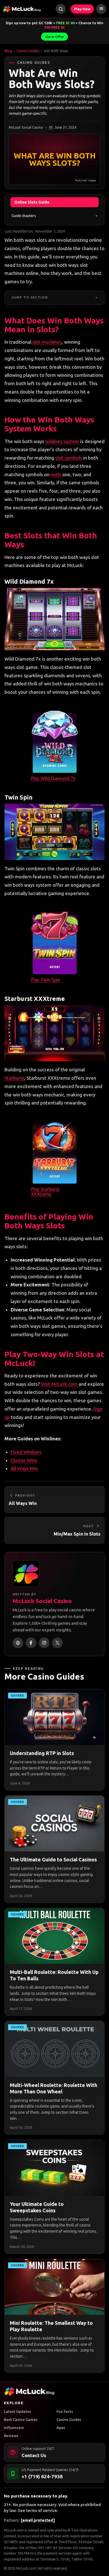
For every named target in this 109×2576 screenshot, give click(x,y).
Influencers (14, 2428)
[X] (57, 1643)
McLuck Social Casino (42, 1601)
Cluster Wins (24, 1460)
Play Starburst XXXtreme (45, 1192)
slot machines (47, 342)
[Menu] (101, 9)
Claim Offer (54, 37)
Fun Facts (65, 2411)
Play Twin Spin (46, 980)
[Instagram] (44, 1643)
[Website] (18, 1643)
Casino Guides (28, 51)
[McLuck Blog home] (22, 9)
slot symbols (69, 458)
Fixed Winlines (26, 1452)
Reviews (11, 2436)
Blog (8, 51)
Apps (61, 2428)
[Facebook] (31, 1643)
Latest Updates (17, 2411)
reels (56, 474)
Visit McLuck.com (59, 1384)
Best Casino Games (21, 2419)
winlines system (62, 441)
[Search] (61, 9)
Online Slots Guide (32, 202)
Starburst (14, 1078)
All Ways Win (24, 1468)
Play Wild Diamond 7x (53, 778)
